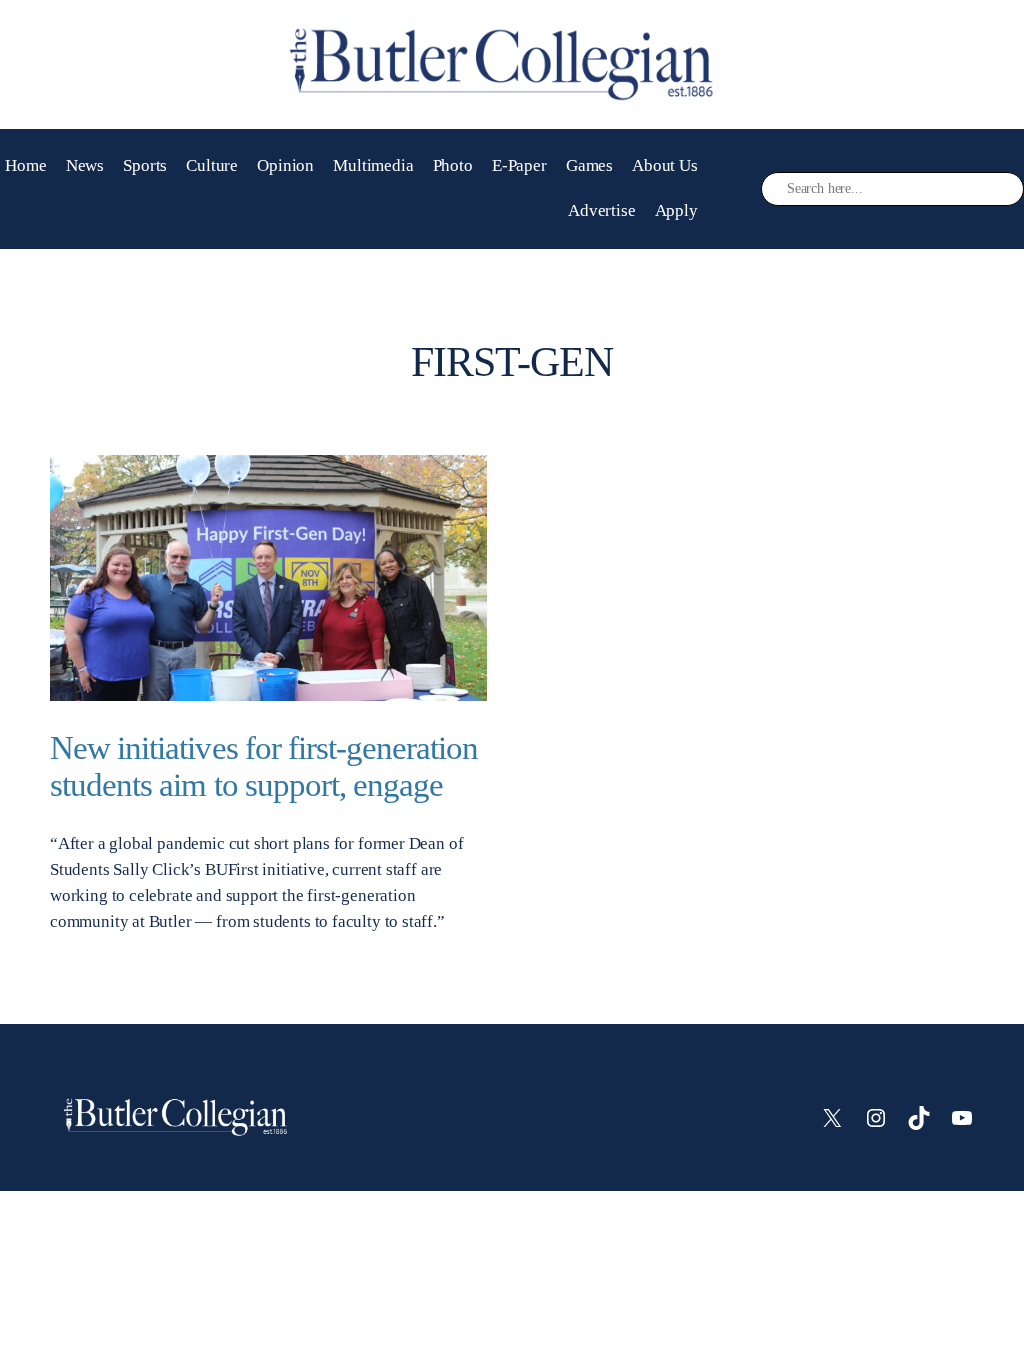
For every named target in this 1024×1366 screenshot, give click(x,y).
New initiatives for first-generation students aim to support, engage (264, 766)
